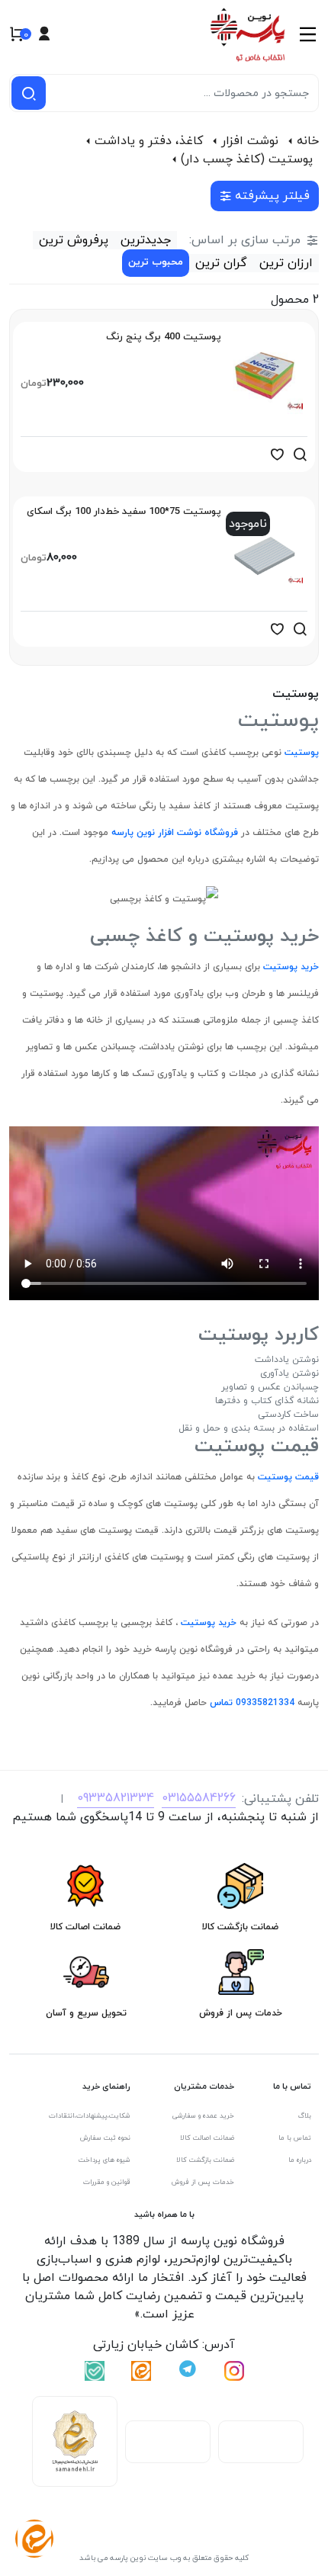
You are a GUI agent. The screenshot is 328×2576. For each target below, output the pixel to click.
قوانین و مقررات (107, 2182)
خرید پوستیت (289, 967)
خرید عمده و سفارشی (203, 2116)
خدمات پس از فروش (203, 2182)
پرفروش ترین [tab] (74, 240)
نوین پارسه (132, 833)
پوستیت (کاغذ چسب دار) (247, 159)
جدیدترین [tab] (146, 240)
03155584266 (199, 1798)
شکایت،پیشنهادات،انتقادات (90, 2116)
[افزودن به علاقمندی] (277, 454)
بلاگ (305, 2116)
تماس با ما (295, 2138)
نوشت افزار (250, 141)
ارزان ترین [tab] (286, 263)
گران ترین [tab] (221, 263)
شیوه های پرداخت (105, 2160)
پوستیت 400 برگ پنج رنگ (164, 337)
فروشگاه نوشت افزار (196, 833)
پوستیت (300, 753)
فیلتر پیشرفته (272, 196)
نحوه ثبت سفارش (105, 2138)
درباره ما (300, 2160)
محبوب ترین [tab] (156, 262)
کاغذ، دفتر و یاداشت (149, 141)
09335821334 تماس (251, 1703)
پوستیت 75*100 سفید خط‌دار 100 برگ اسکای (124, 512)
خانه (308, 141)
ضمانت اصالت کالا (207, 2138)
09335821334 (116, 1798)
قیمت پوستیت (287, 1477)
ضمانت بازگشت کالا (205, 2160)
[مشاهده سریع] (300, 454)
